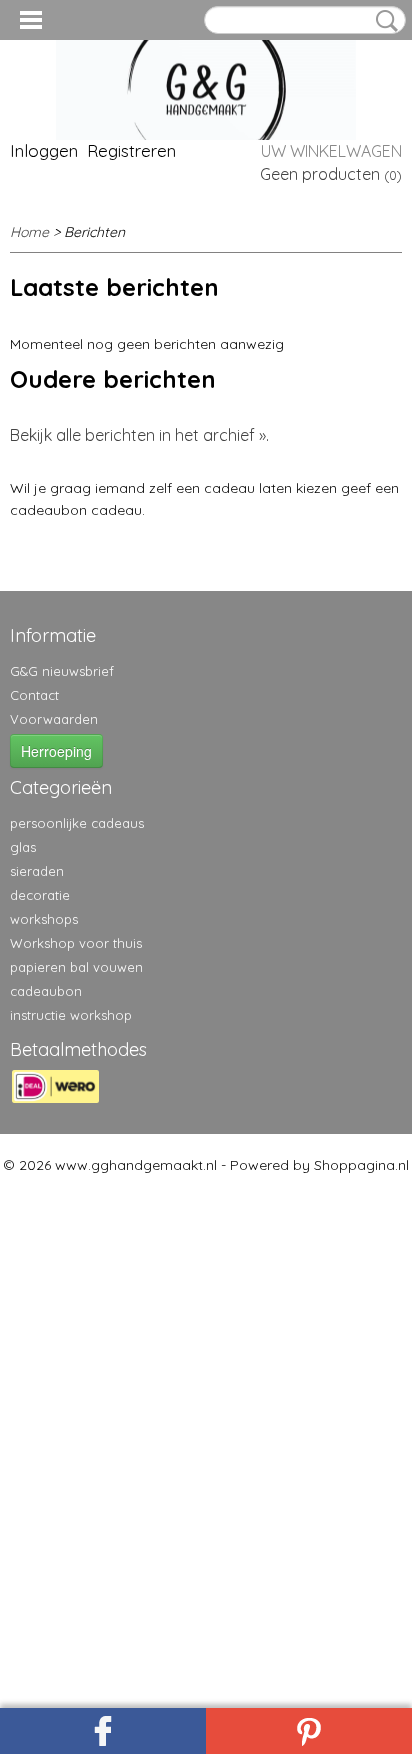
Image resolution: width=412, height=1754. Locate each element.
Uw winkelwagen (331, 151)
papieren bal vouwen (76, 967)
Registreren (131, 150)
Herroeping (56, 751)
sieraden (37, 871)
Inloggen (44, 150)
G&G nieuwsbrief (62, 671)
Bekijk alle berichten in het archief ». (139, 435)
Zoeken (383, 21)
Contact (34, 695)
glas (23, 847)
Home (29, 232)
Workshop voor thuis (76, 943)
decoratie (40, 895)
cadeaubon (46, 991)
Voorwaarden (54, 719)
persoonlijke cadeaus (77, 823)
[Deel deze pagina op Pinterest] (309, 1731)
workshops (44, 919)
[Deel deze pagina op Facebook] (103, 1731)
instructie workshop (71, 1015)
